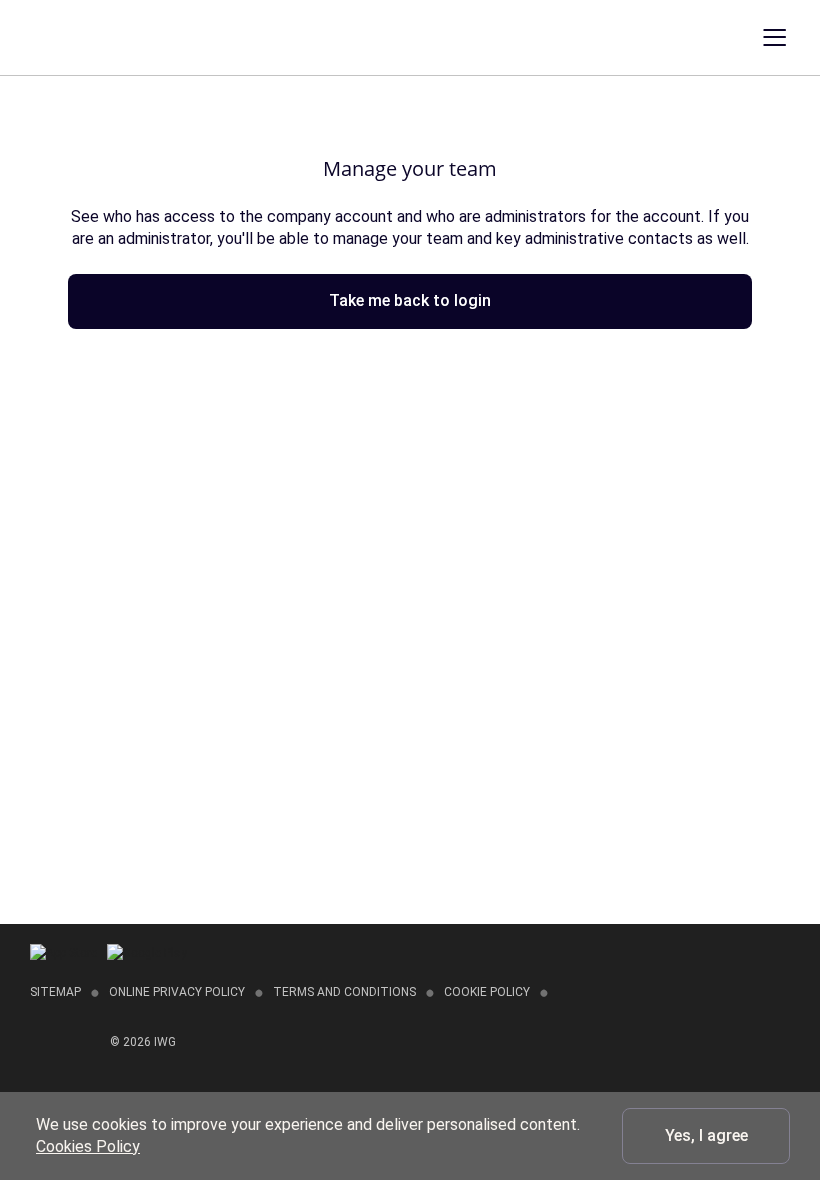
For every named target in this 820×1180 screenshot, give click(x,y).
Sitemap (55, 992)
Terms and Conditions (344, 992)
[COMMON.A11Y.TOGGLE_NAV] (789, 38)
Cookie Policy (487, 992)
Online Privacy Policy (177, 992)
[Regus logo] (57, 36)
